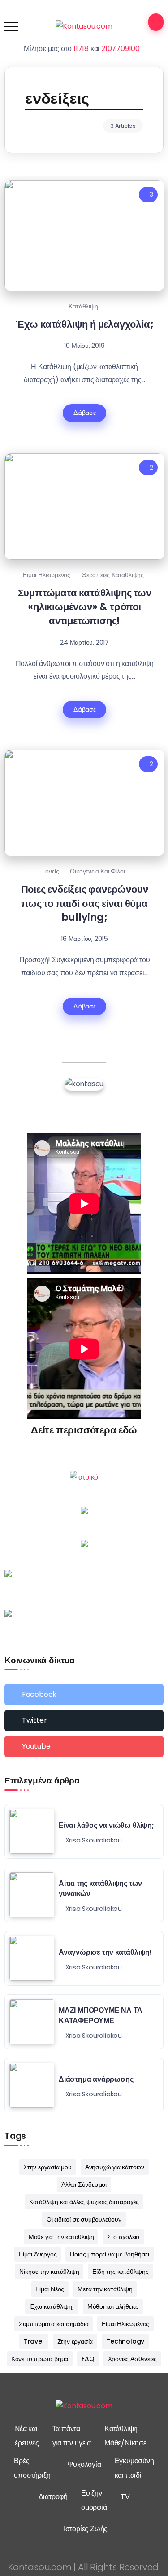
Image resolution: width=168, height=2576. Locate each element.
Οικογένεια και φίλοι (97, 871)
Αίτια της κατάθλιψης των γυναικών (100, 1888)
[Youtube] (84, 1746)
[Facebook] (84, 1695)
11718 (81, 48)
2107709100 (121, 48)
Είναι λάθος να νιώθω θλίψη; (106, 1825)
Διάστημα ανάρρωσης (96, 2079)
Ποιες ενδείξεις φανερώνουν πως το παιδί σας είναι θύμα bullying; (85, 903)
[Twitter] (84, 1720)
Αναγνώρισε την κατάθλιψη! (105, 1952)
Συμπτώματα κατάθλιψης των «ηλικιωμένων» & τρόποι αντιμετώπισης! (85, 607)
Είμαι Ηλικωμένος (47, 575)
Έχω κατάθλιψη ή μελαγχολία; (85, 324)
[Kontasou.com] (84, 26)
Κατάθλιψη (83, 306)
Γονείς (51, 871)
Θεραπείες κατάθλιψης (113, 575)
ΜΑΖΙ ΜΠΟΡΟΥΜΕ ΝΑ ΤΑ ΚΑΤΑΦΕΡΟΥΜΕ (101, 2015)
